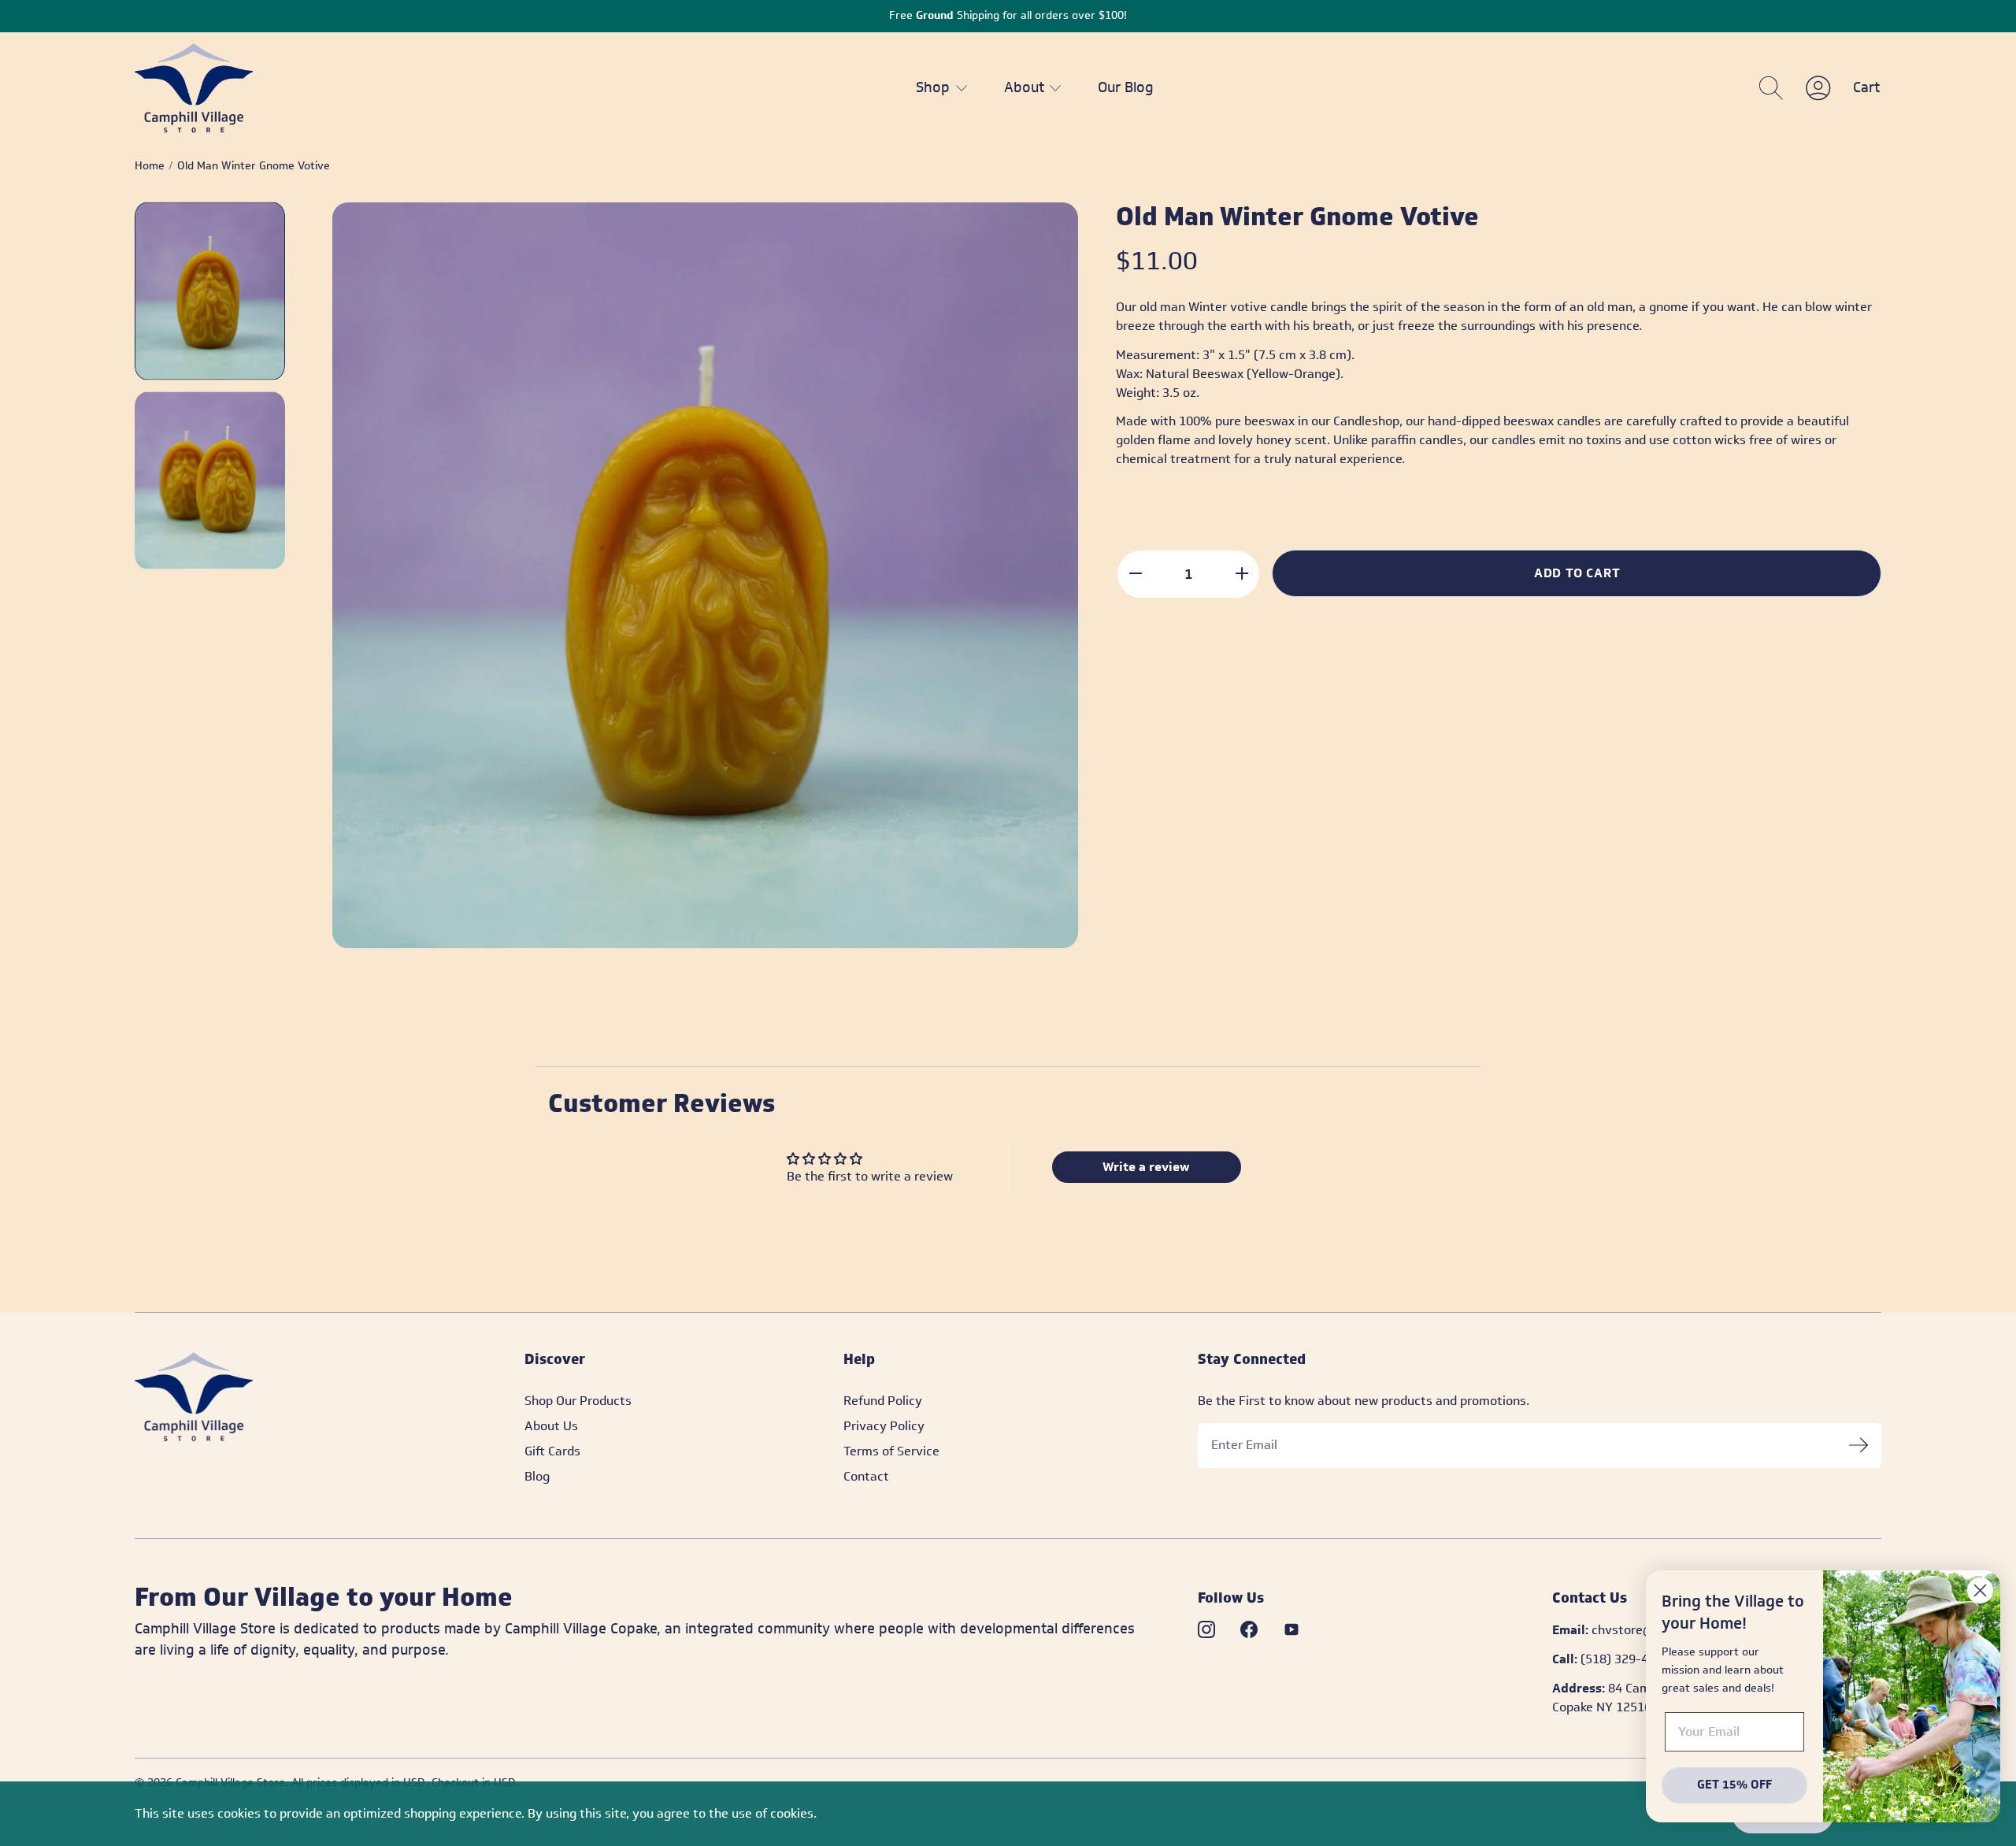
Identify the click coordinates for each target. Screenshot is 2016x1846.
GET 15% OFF (1734, 1785)
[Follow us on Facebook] (1249, 1629)
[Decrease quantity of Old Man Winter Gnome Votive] (1135, 573)
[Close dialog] (1980, 1590)
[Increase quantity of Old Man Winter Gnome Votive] (1241, 573)
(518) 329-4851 (1625, 1659)
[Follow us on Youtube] (1291, 1629)
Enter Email (1244, 1445)
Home (150, 166)
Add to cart (1577, 573)
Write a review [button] (1146, 1167)
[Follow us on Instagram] (1206, 1629)
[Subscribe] (1858, 1446)
